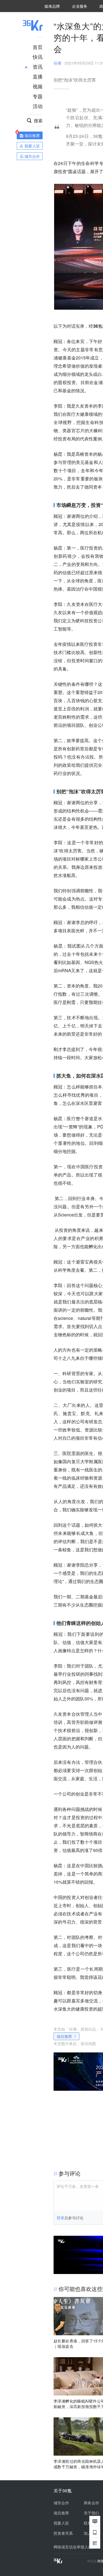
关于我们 (91, 2513)
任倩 (57, 63)
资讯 (38, 66)
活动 (38, 106)
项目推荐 (64, 2036)
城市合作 (61, 2503)
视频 (38, 86)
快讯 (38, 57)
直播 (38, 76)
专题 (38, 96)
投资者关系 (63, 2533)
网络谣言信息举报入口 (73, 2547)
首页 (38, 47)
